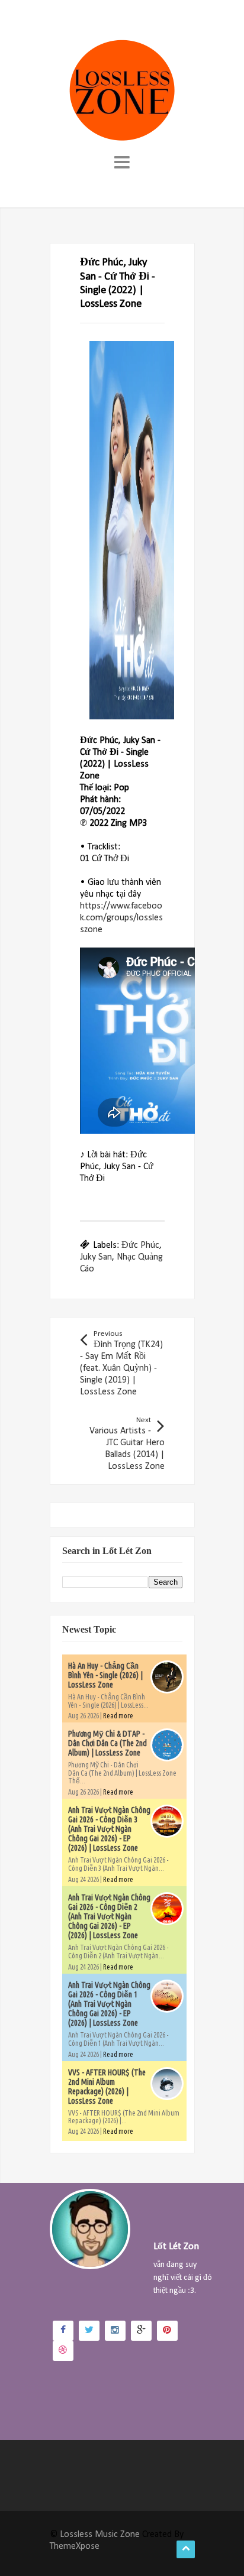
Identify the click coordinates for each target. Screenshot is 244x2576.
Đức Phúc (140, 1245)
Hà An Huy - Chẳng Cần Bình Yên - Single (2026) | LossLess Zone (105, 1675)
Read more (118, 1716)
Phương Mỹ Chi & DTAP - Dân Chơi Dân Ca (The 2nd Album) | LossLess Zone (107, 1743)
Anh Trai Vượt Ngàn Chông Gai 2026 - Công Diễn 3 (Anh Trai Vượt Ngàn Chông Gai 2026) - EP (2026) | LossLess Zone (109, 1829)
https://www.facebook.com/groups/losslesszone (121, 918)
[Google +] (141, 2331)
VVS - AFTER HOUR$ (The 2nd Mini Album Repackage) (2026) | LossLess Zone (107, 2087)
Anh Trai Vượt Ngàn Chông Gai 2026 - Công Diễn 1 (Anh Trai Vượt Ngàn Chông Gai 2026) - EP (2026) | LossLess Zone (109, 2004)
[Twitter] (89, 2331)
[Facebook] (63, 2331)
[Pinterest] (167, 2331)
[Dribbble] (63, 2351)
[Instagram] (115, 2331)
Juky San (96, 1257)
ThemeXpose (75, 2546)
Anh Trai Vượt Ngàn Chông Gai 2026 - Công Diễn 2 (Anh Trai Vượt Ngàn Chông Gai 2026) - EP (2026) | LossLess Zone (109, 1916)
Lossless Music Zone (100, 2535)
